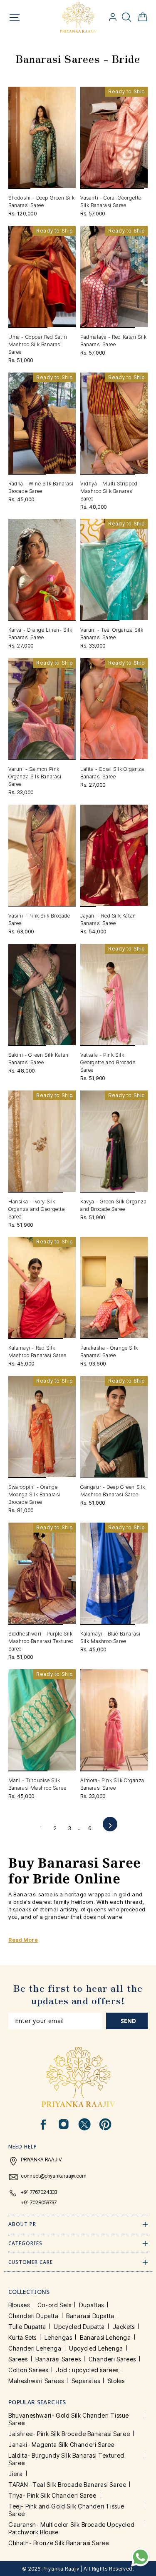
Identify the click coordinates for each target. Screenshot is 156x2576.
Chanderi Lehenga (35, 2348)
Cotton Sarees (28, 2370)
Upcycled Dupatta (79, 2327)
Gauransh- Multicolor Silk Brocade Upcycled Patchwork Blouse (71, 2528)
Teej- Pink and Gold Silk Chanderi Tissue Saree (66, 2510)
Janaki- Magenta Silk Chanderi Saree (61, 2445)
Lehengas (58, 2337)
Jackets (124, 2327)
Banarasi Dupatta (90, 2316)
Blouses (19, 2305)
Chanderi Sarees (112, 2359)
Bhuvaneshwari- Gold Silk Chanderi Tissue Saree (69, 2419)
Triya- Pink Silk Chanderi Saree (52, 2495)
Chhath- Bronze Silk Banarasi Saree (58, 2543)
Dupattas (92, 2305)
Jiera (16, 2474)
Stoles (116, 2381)
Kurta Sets (22, 2337)
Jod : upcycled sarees (87, 2370)
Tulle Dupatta (27, 2327)
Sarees (18, 2359)
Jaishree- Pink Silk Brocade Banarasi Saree (69, 2434)
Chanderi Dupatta (33, 2316)
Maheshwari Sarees (36, 2381)
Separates (86, 2381)
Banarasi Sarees (58, 2359)
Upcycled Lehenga (96, 2348)
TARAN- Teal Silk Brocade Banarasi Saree (67, 2485)
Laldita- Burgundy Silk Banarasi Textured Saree (66, 2459)
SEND (128, 2021)
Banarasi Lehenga (105, 2337)
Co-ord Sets (54, 2305)
